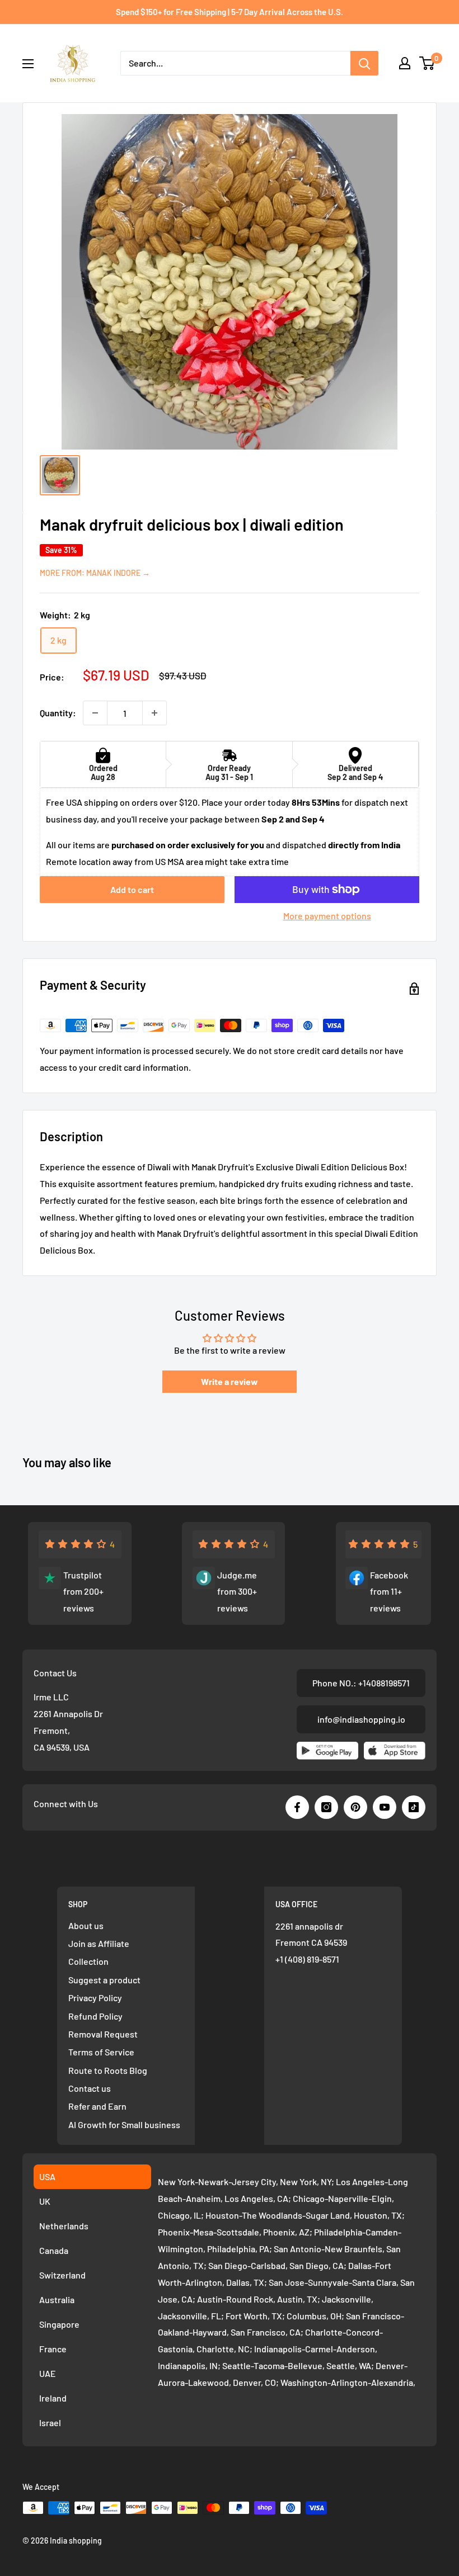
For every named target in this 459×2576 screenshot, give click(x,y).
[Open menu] (28, 64)
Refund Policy (95, 2016)
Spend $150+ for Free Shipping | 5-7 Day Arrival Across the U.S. (230, 12)
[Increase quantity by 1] (154, 713)
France (53, 2349)
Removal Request (103, 2034)
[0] (427, 63)
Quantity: (58, 713)
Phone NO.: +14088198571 (361, 1683)
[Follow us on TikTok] (414, 1807)
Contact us (90, 2088)
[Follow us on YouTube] (385, 1807)
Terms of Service (101, 2052)
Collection (88, 1961)
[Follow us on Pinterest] (355, 1807)
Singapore (59, 2324)
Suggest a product (104, 1980)
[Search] (364, 63)
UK (45, 2201)
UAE (48, 2373)
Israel (50, 2423)
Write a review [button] (230, 1381)
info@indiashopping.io (361, 1719)
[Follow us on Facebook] (297, 1807)
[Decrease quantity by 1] (95, 713)
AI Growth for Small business (124, 2124)
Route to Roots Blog (108, 2070)
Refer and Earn (97, 2106)
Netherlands (64, 2226)
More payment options (327, 916)
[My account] (405, 63)
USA (47, 2176)
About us (86, 1925)
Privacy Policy (95, 1998)
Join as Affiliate (99, 1943)
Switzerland (62, 2275)
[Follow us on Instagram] (326, 1807)
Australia (57, 2300)
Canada (54, 2250)
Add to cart (132, 889)
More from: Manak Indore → (95, 573)
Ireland (53, 2398)
